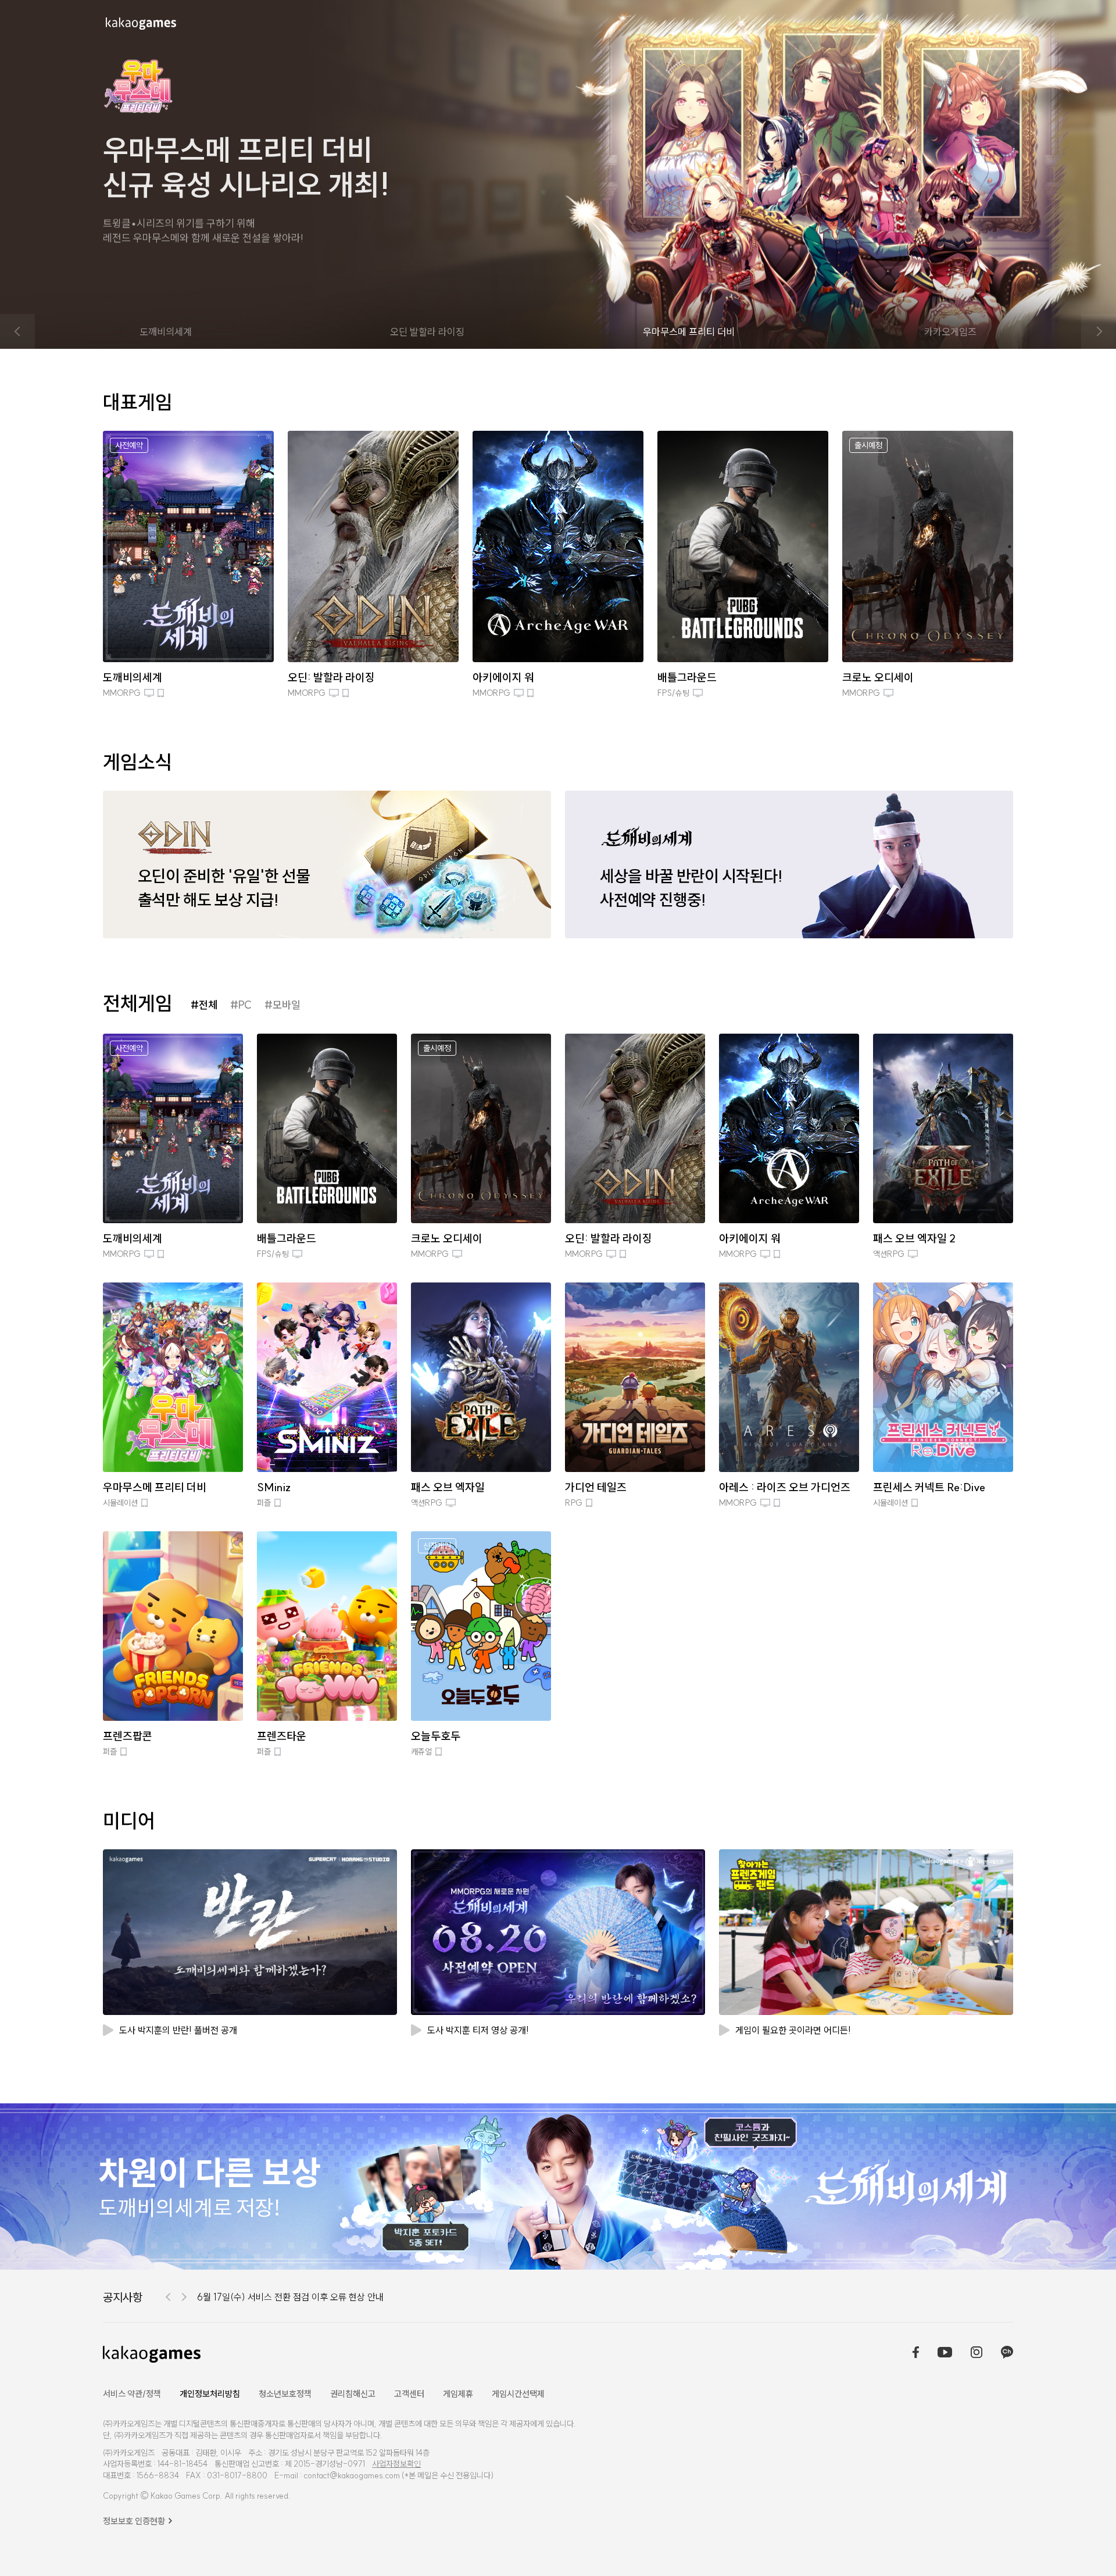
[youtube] (945, 2353)
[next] (1099, 331)
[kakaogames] (141, 24)
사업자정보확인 (396, 2464)
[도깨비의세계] (558, 2186)
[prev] (17, 331)
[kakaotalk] (1007, 2353)
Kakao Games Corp (185, 2496)
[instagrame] (977, 2353)
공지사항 (123, 2297)
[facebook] (916, 2353)
